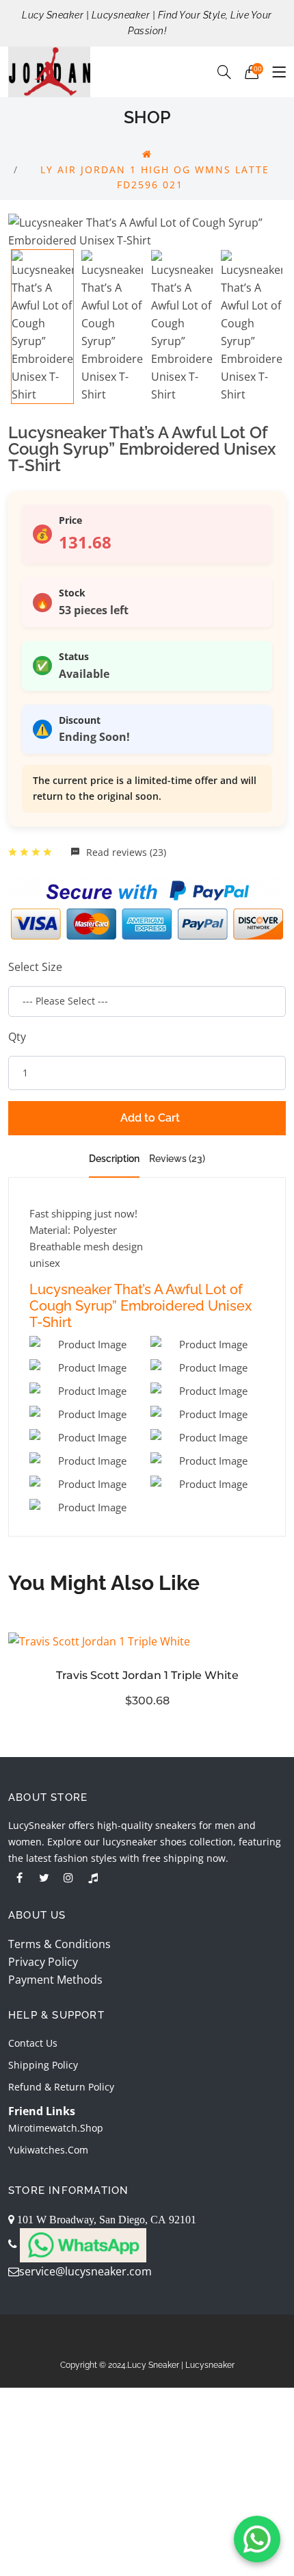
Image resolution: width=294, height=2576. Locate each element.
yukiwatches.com (48, 2150)
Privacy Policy (43, 1962)
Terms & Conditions (59, 1944)
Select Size (35, 967)
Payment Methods (55, 1980)
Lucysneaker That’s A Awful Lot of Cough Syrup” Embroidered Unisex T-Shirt (141, 1306)
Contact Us (33, 2043)
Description (114, 1159)
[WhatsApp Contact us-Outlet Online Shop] (257, 2539)
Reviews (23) (177, 1159)
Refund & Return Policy (61, 2087)
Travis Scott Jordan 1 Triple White (147, 1675)
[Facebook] (19, 1878)
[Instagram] (68, 1878)
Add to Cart (150, 1118)
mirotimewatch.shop (56, 2128)
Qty (17, 1037)
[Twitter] (44, 1878)
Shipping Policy (43, 2065)
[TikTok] (93, 1878)
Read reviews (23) (125, 852)
